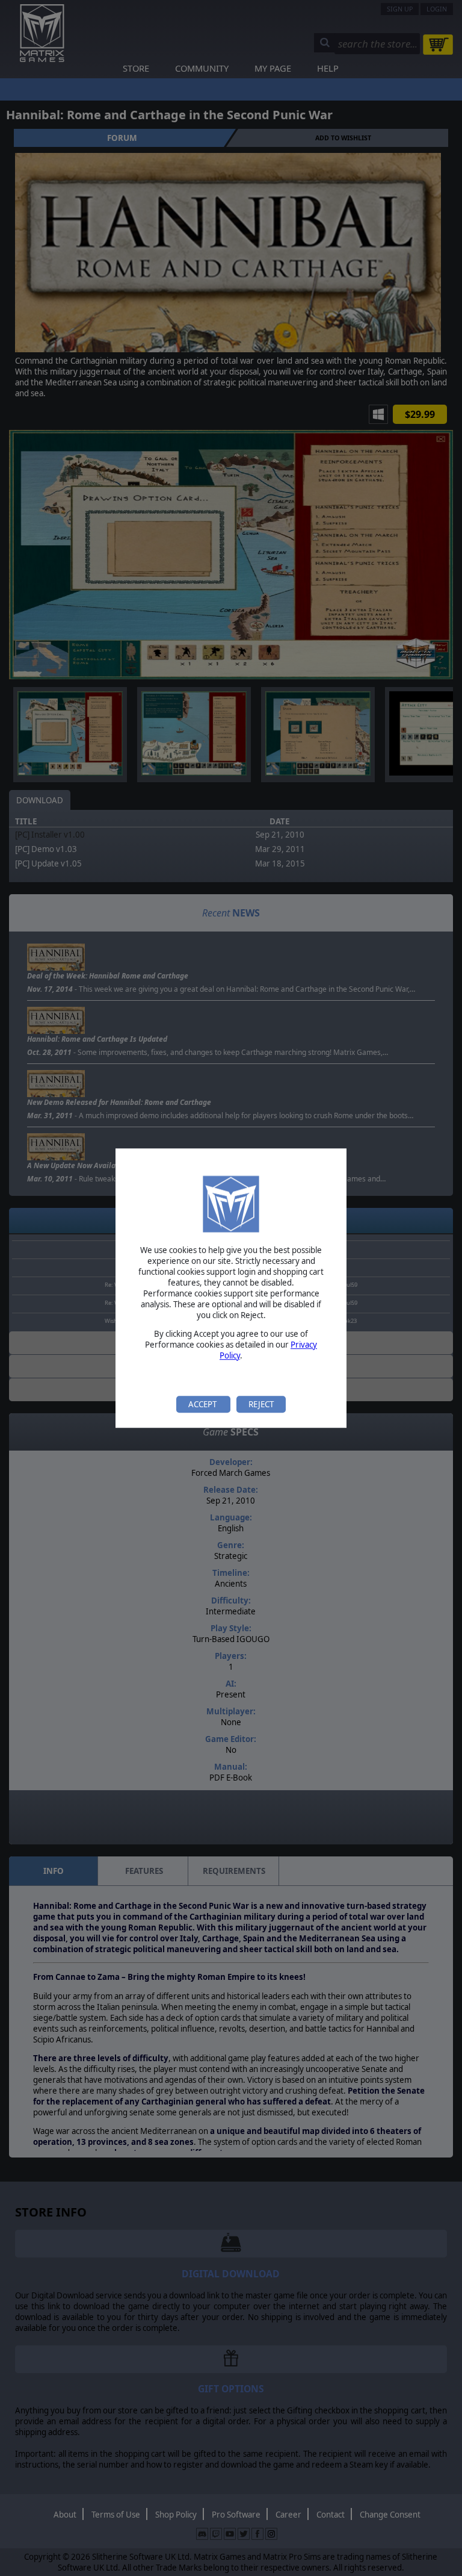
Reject (261, 1404)
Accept (203, 1404)
